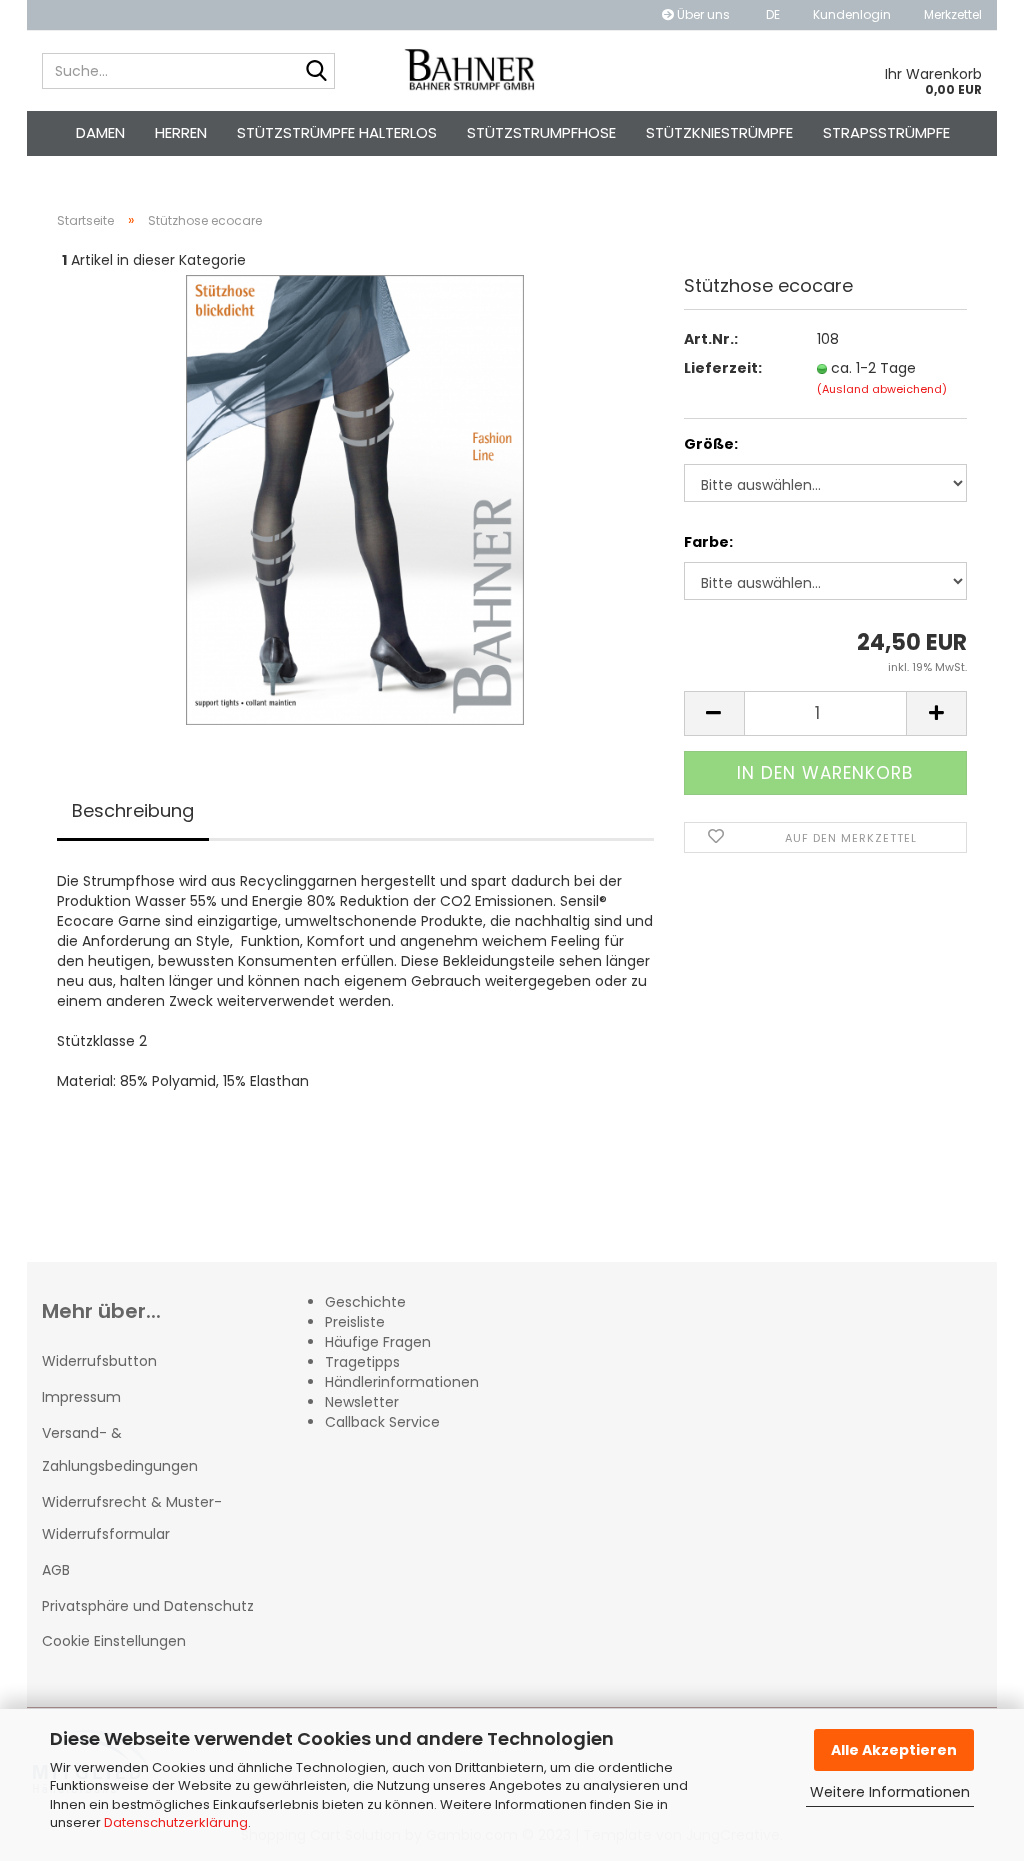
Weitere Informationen (890, 1792)
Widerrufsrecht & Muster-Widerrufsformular (132, 1518)
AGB (56, 1570)
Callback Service (382, 1422)
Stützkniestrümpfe (719, 132)
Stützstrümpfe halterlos (337, 132)
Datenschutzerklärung (176, 1822)
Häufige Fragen (378, 1342)
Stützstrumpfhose (541, 132)
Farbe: (708, 542)
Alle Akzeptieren (894, 1750)
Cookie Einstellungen (114, 1641)
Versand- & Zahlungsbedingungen (120, 1449)
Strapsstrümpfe (886, 132)
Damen (100, 132)
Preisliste (355, 1322)
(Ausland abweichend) (882, 389)
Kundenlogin (850, 14)
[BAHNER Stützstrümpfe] (471, 71)
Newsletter (362, 1402)
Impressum (81, 1397)
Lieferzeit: (723, 368)
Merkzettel (951, 14)
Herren (181, 132)
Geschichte (365, 1302)
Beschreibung (133, 810)
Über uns (702, 14)
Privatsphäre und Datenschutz (148, 1606)
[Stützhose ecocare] (355, 499)
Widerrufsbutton (99, 1361)
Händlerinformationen (402, 1382)
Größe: (711, 444)
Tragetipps (362, 1362)
